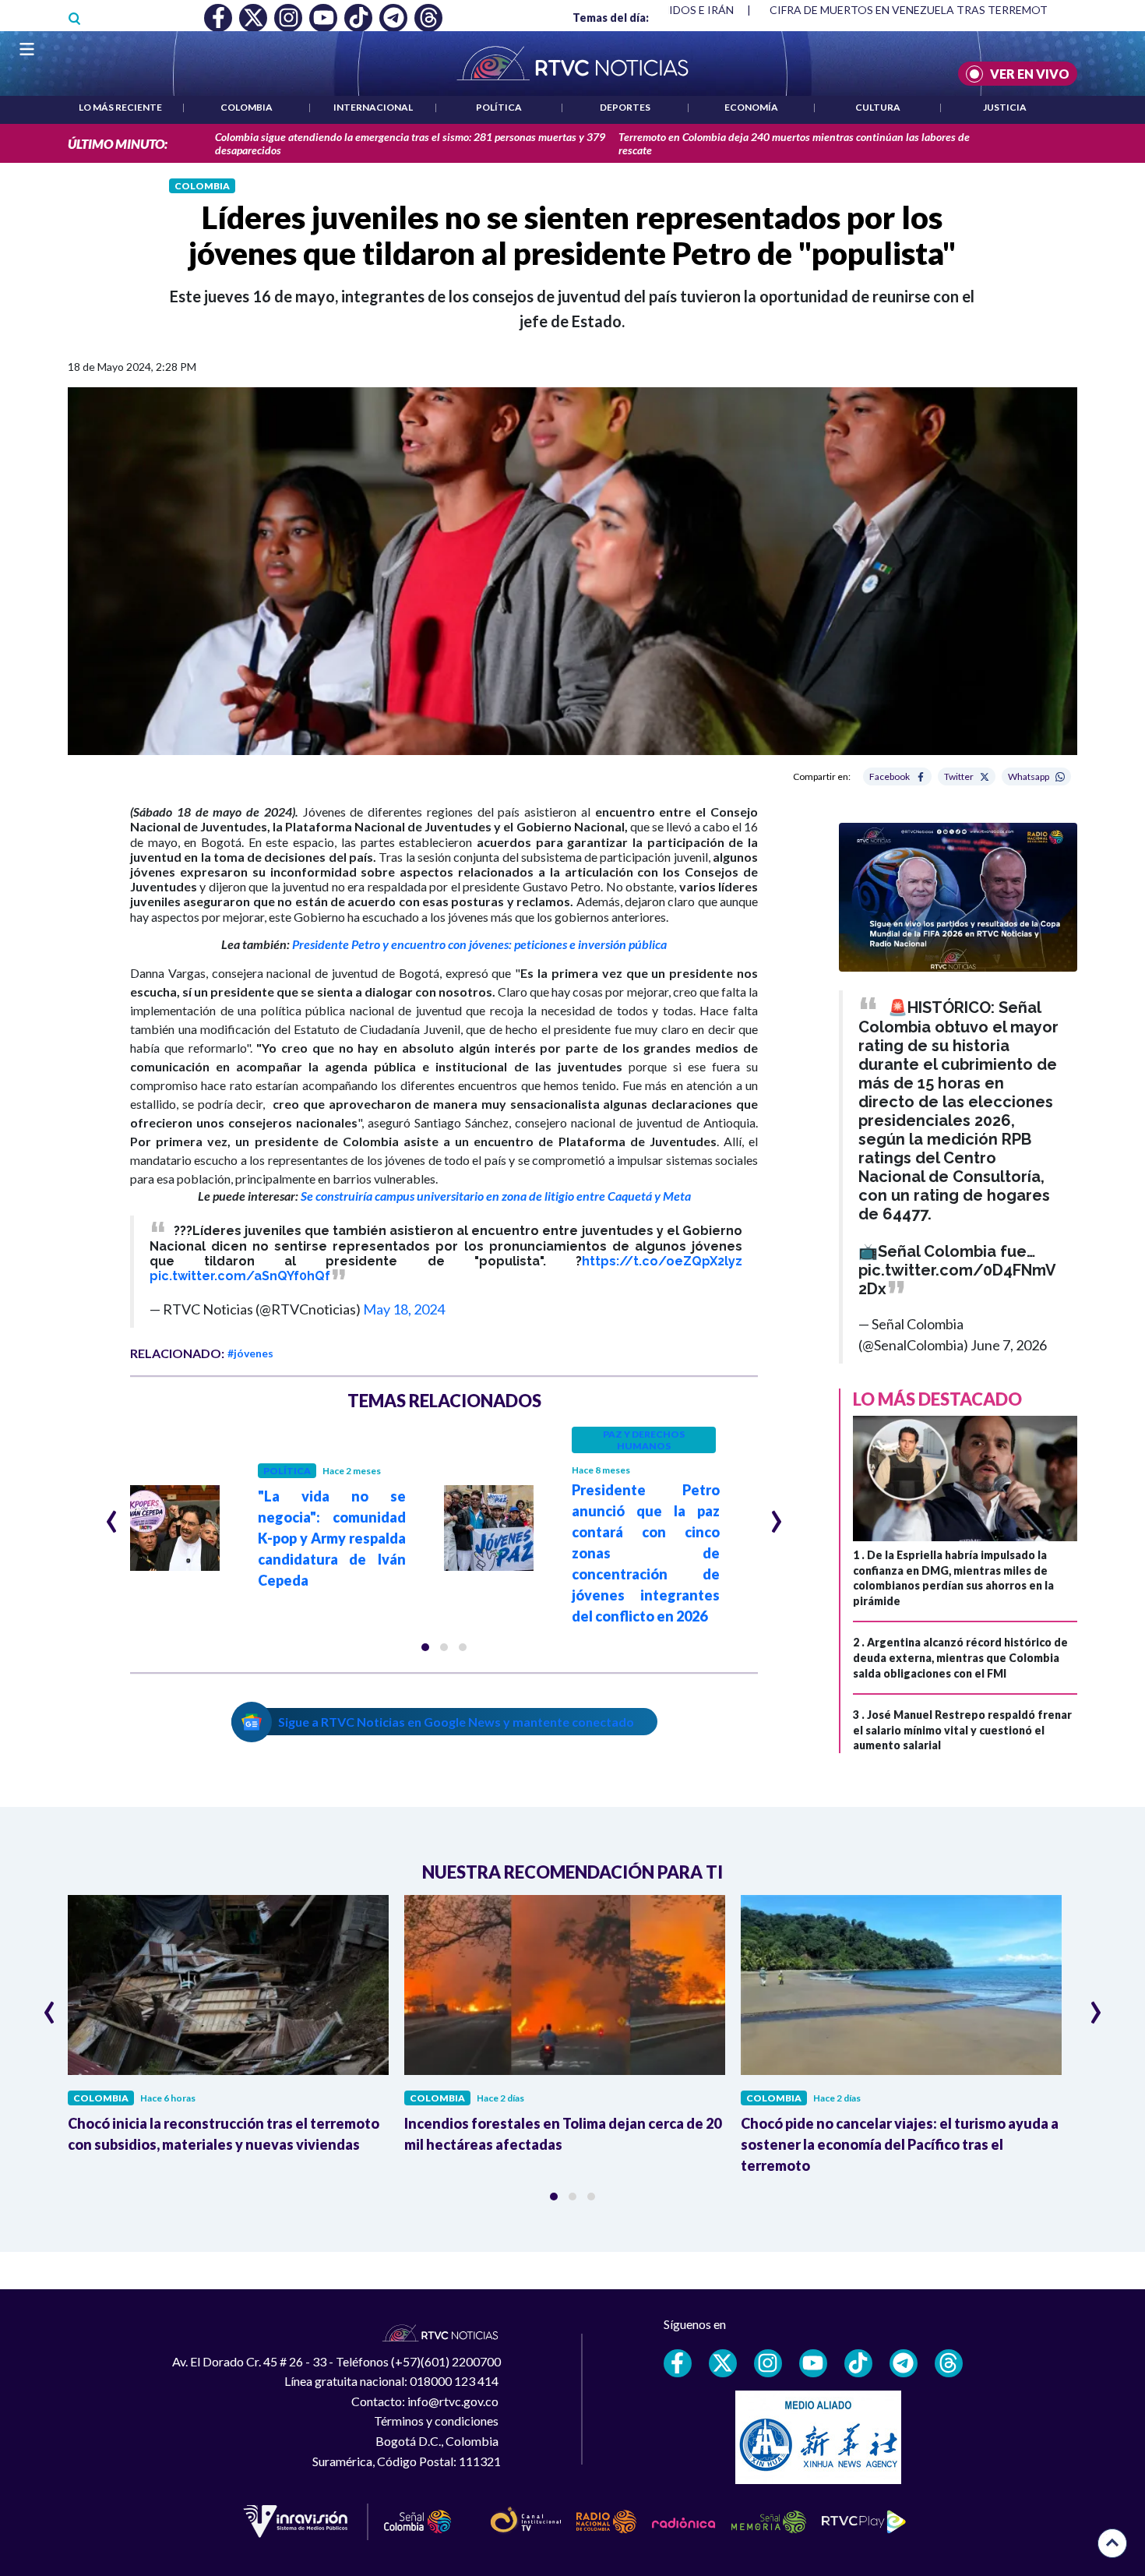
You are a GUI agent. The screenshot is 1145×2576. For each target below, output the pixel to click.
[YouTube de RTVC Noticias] (813, 2363)
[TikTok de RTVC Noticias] (858, 2363)
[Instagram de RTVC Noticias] (768, 2363)
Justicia (1005, 107)
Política (499, 107)
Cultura (878, 107)
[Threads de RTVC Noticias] (949, 2363)
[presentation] (112, 1515)
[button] (425, 1647)
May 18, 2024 (404, 1309)
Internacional (373, 107)
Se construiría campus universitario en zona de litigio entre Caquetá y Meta (496, 1196)
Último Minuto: (118, 144)
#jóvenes (250, 1353)
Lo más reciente (120, 107)
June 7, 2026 (1009, 1345)
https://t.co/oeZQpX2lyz (662, 1261)
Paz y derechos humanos (644, 1440)
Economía (751, 107)
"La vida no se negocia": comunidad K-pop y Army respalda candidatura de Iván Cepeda (332, 1538)
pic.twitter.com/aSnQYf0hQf (240, 1276)
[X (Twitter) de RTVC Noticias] (723, 2363)
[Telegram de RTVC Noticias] (904, 2363)
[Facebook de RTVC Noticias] (678, 2363)
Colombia (247, 107)
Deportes (625, 107)
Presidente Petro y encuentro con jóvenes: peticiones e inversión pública (479, 944)
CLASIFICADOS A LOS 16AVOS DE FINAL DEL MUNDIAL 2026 (919, 10)
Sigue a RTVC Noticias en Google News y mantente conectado (456, 1722)
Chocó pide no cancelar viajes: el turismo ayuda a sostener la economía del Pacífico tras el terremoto (900, 2144)
